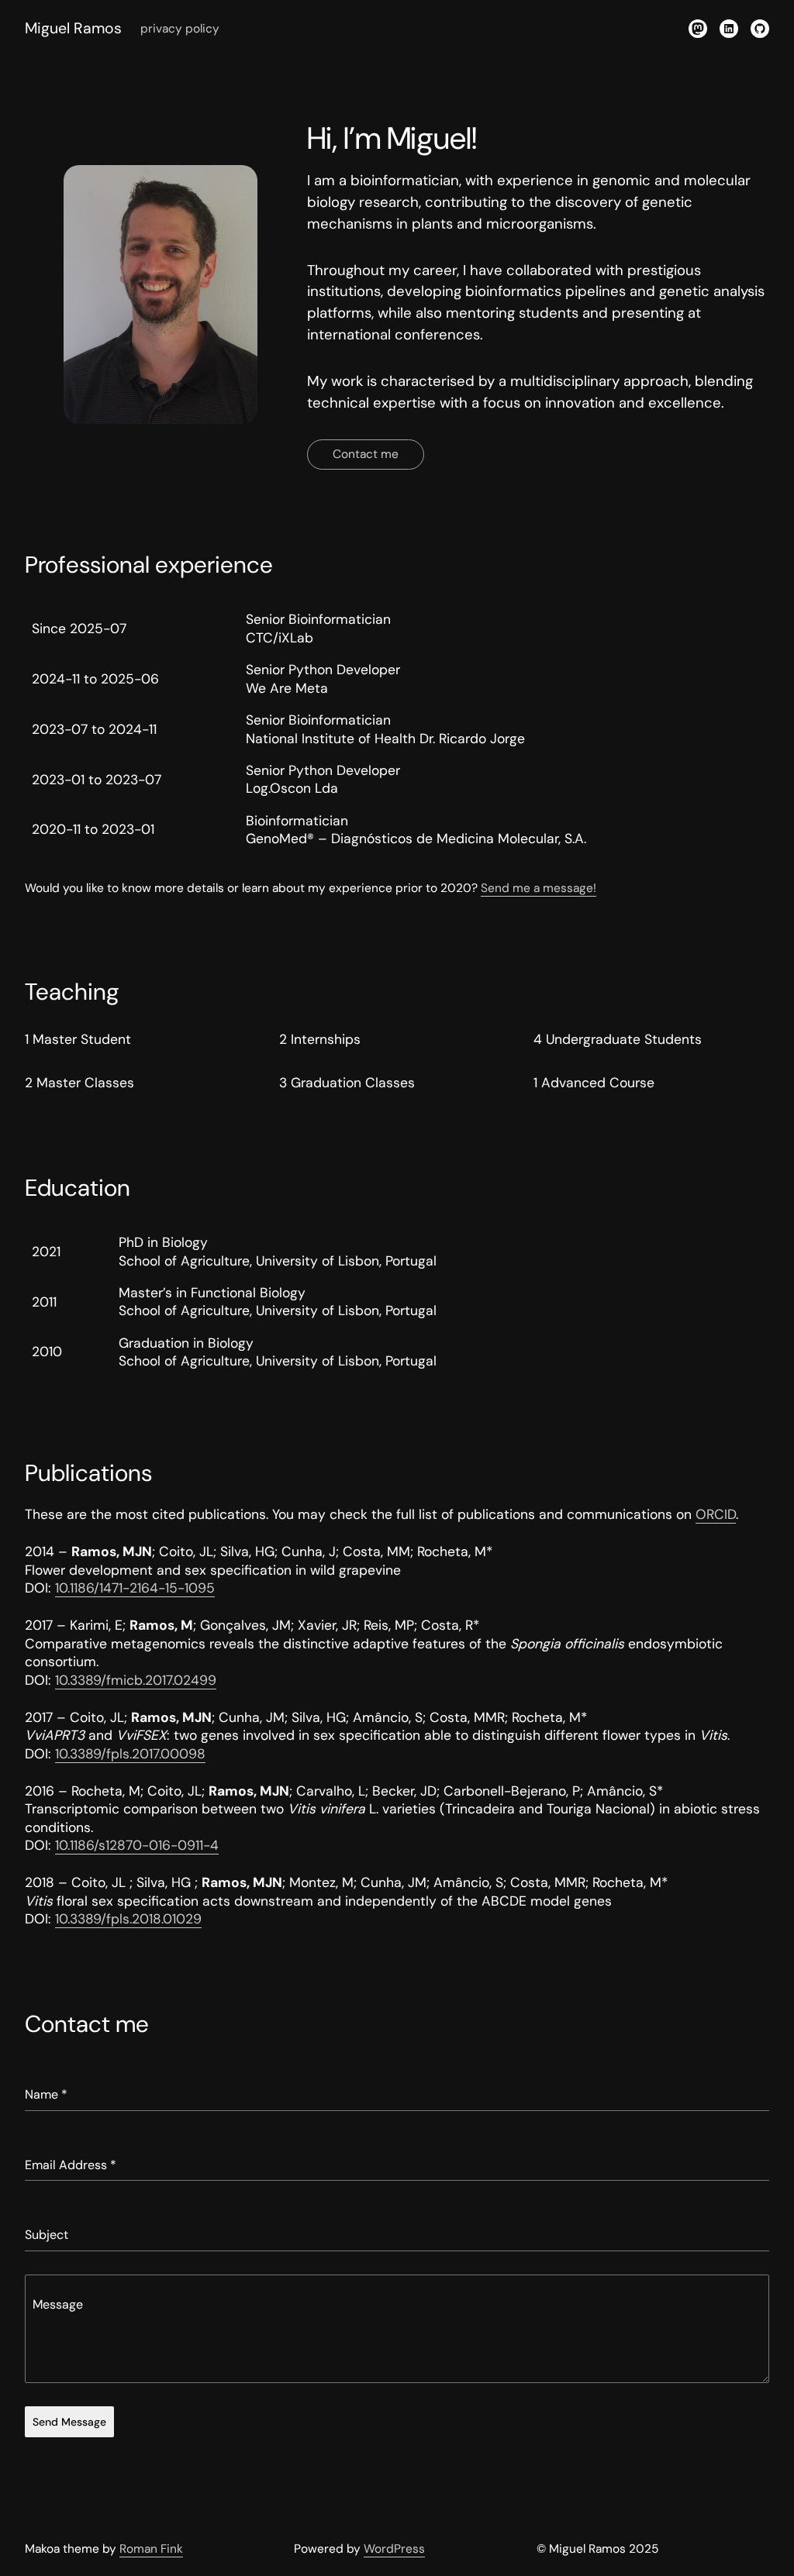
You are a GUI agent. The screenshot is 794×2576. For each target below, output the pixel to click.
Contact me (366, 454)
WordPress (394, 2549)
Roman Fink (151, 2549)
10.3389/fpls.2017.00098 (130, 1754)
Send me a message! (539, 888)
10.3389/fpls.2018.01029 (128, 1919)
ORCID (716, 1514)
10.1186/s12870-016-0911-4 (137, 1845)
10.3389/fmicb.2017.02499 (136, 1680)
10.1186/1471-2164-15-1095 (135, 1588)
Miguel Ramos (73, 28)
